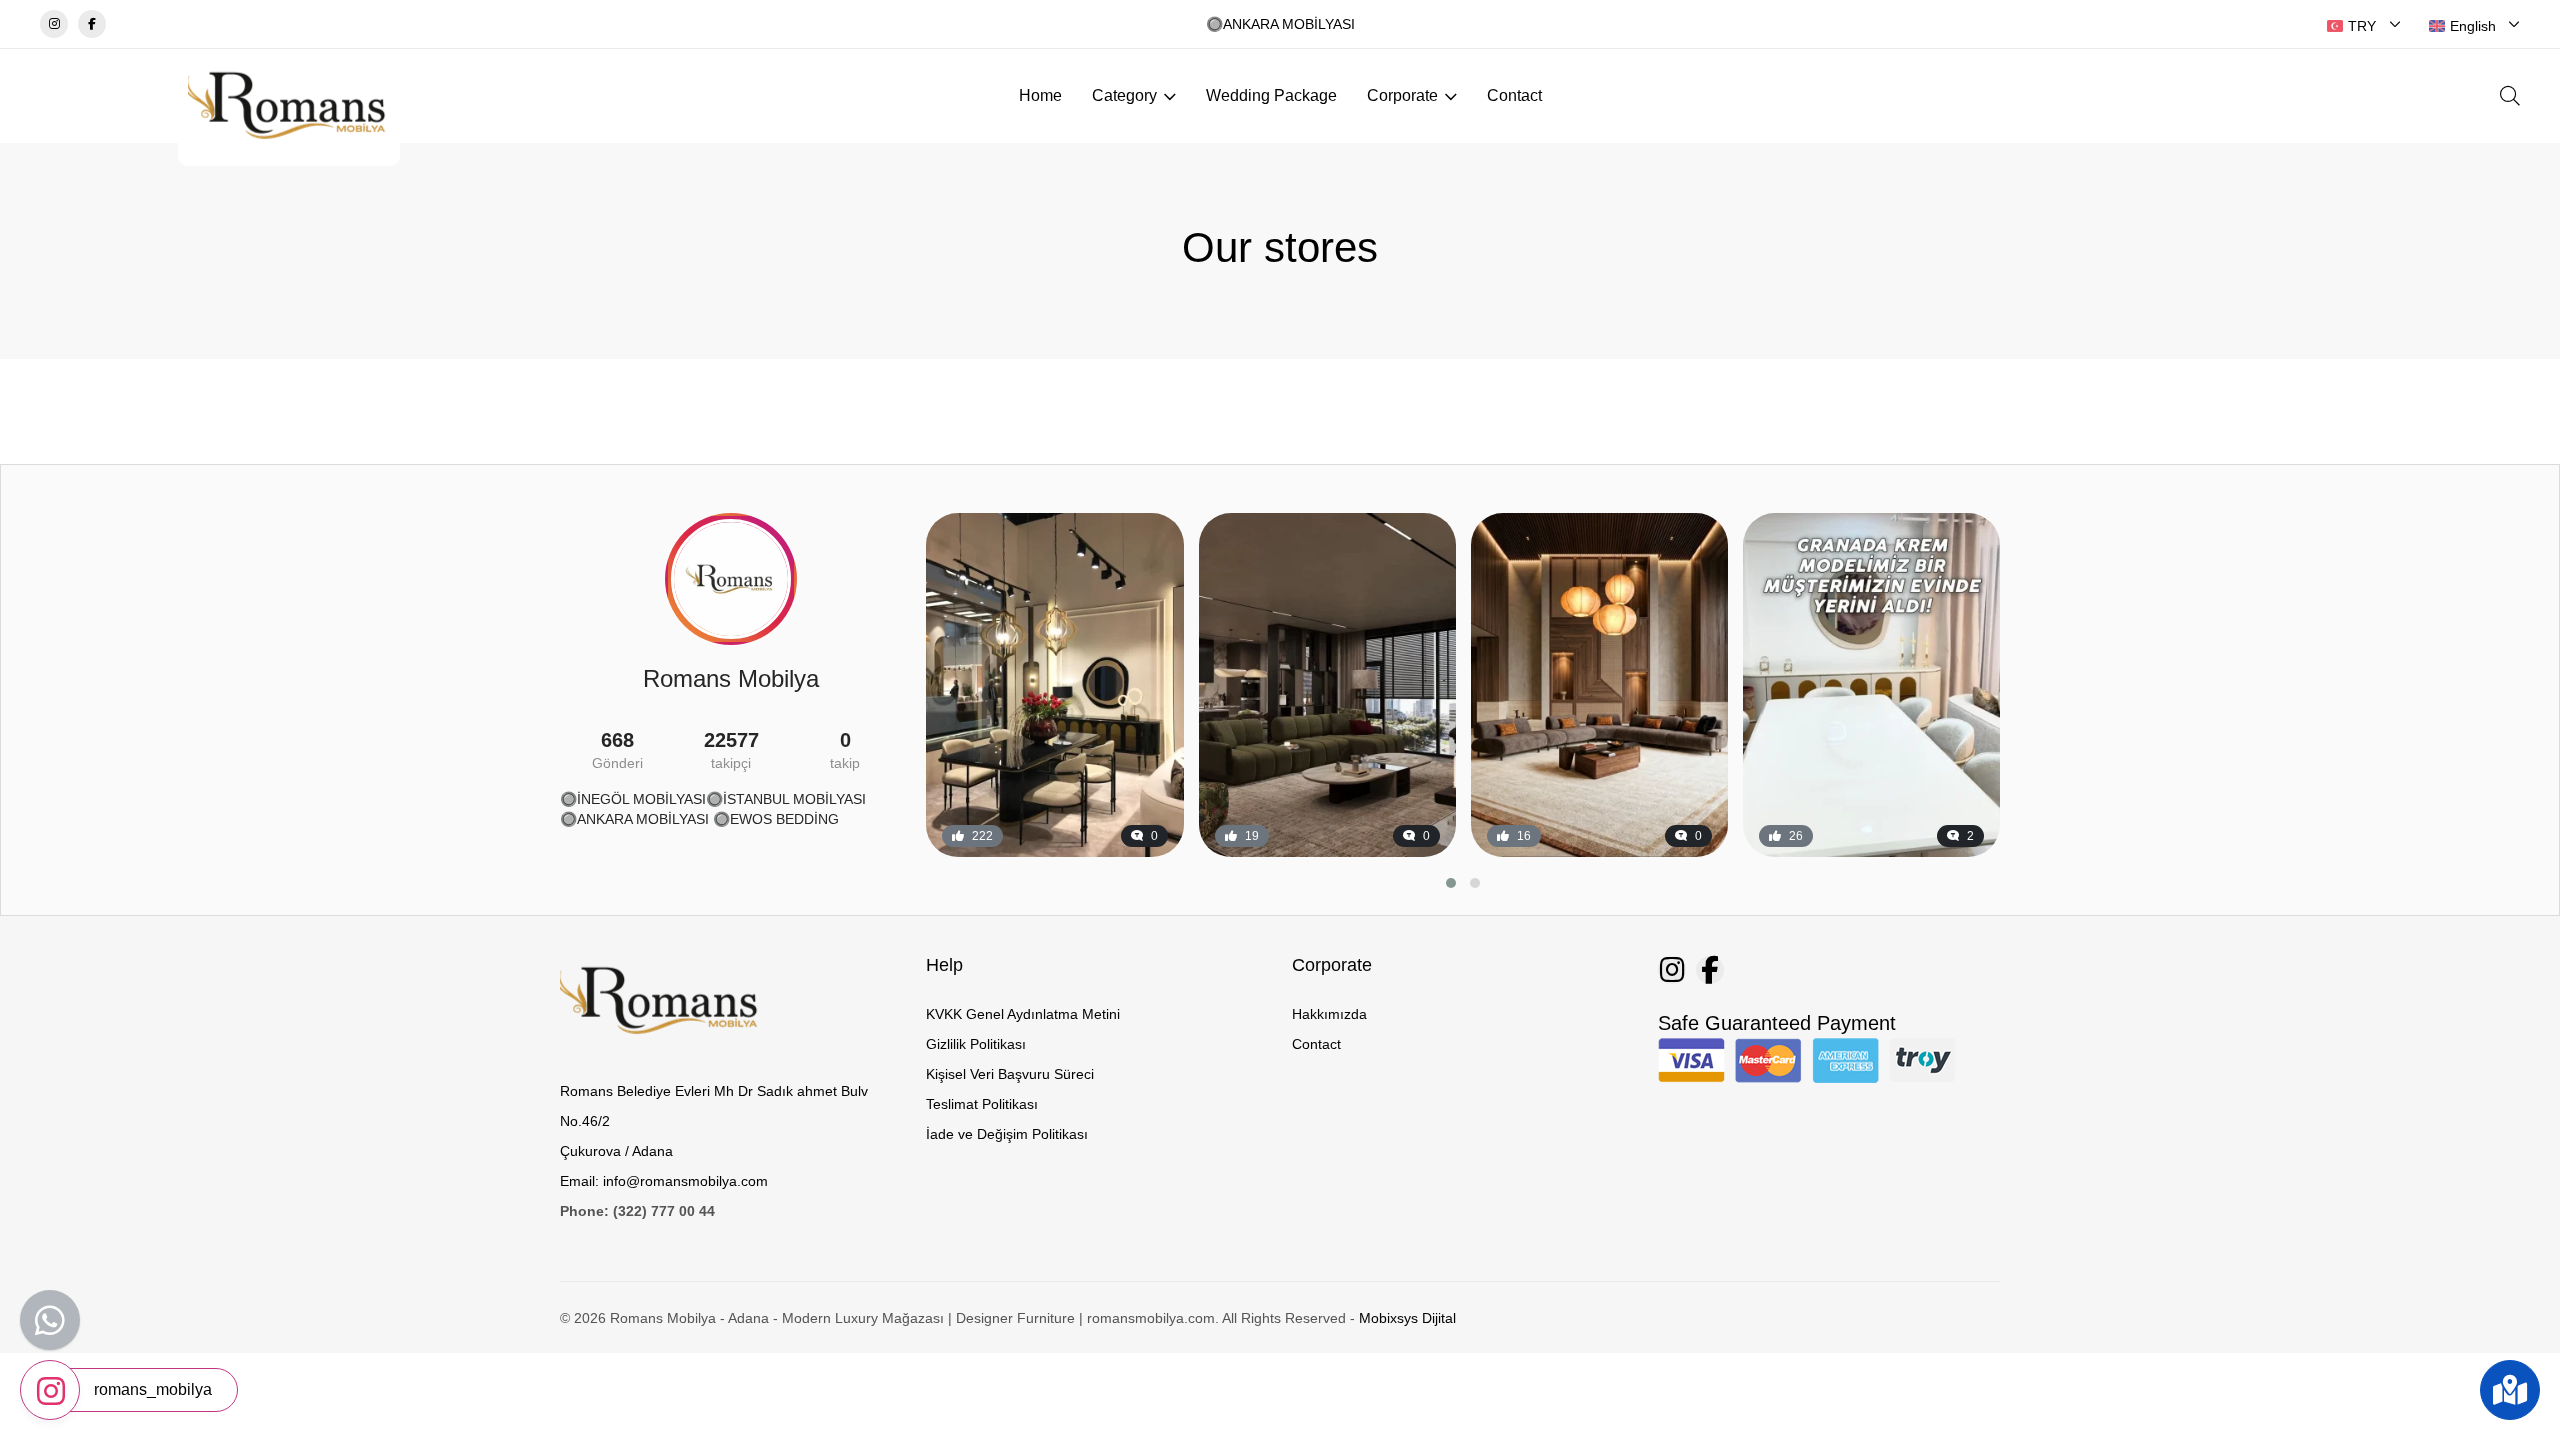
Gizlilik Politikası (976, 1044)
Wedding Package (1271, 95)
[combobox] (2364, 26)
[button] (1451, 883)
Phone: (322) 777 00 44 (637, 1211)
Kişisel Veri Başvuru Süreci (1010, 1074)
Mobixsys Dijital (1407, 1318)
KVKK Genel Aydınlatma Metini (1023, 1014)
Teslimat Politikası (982, 1104)
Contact (1514, 95)
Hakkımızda (1329, 1014)
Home (1040, 95)
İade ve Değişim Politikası (1007, 1134)
